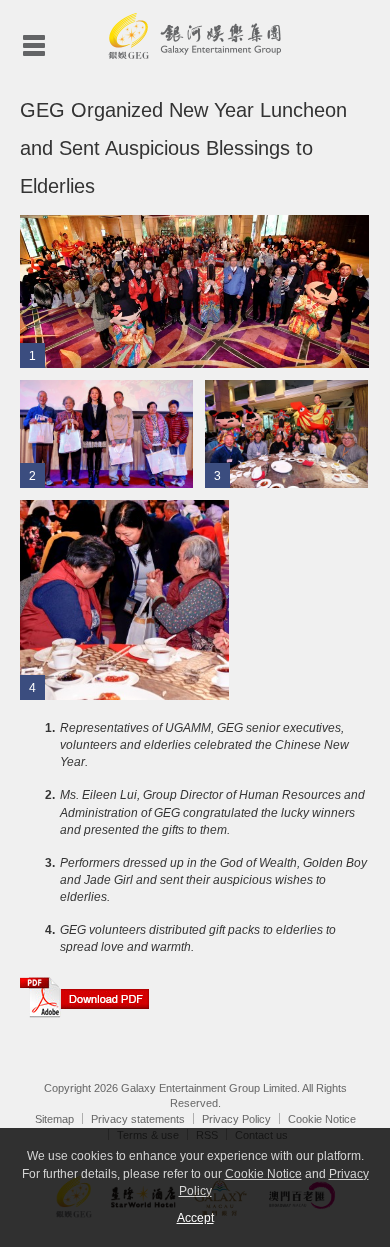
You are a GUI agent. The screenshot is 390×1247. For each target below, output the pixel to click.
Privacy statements (138, 1119)
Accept (195, 1218)
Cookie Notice (322, 1119)
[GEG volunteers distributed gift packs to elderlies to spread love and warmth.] (124, 599)
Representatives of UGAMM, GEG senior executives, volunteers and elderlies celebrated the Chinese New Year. (204, 745)
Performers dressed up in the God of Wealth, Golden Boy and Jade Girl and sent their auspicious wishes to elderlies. (213, 880)
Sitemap (54, 1119)
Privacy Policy (236, 1119)
